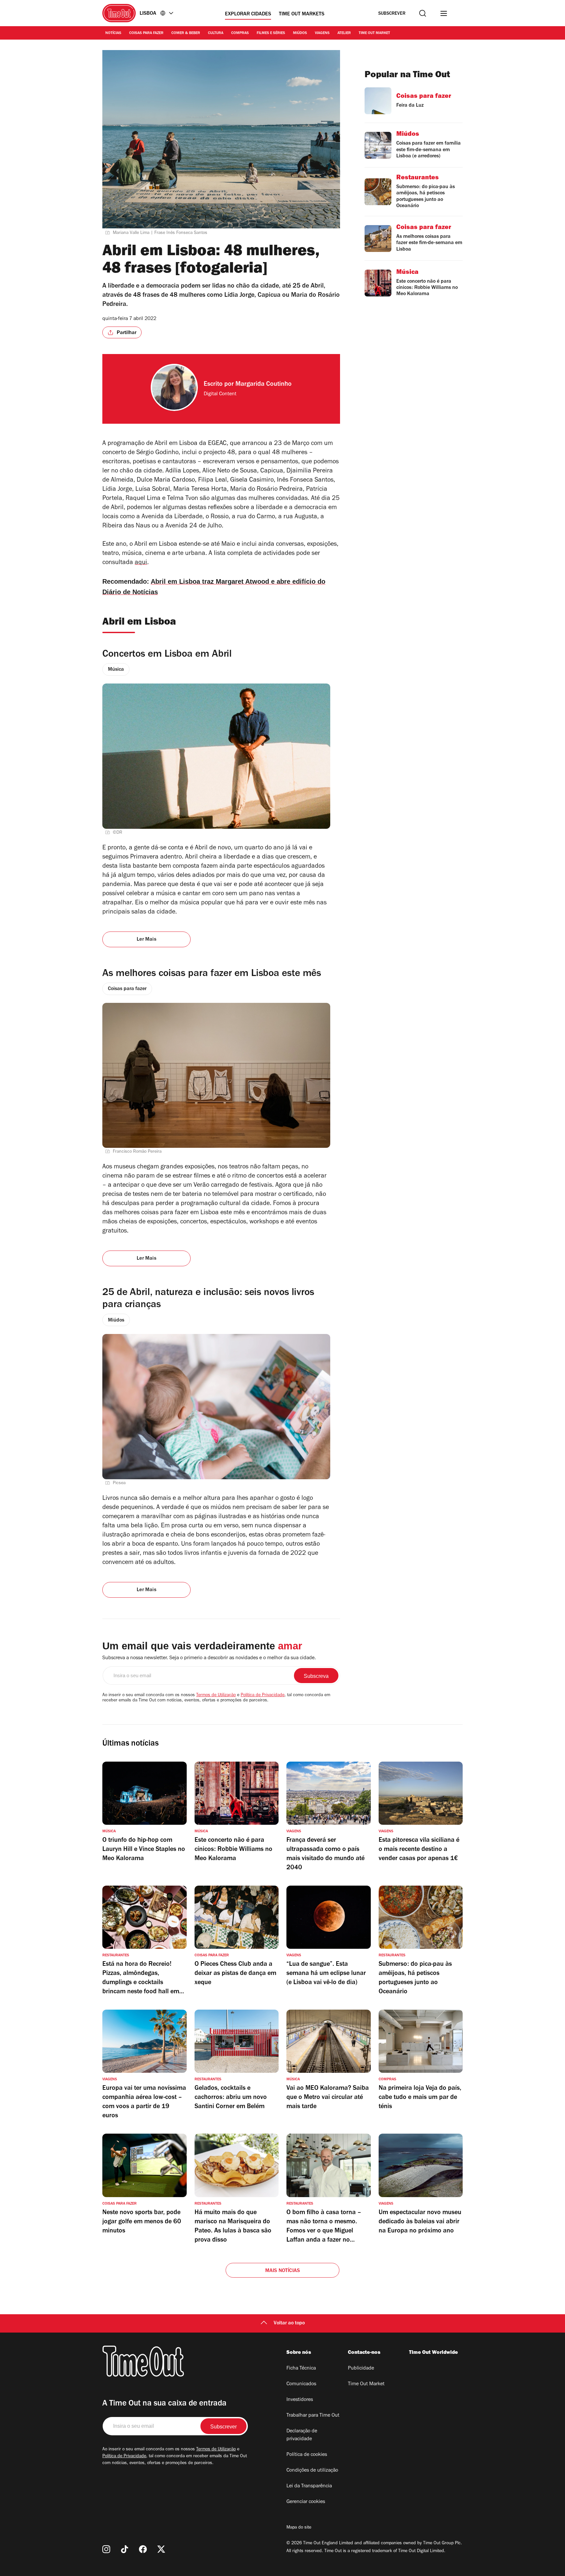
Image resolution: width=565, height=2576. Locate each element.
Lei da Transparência (309, 2486)
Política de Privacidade (263, 1696)
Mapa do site (299, 2528)
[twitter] (161, 2549)
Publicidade (361, 2369)
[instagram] (106, 2549)
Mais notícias (283, 2271)
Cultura (216, 33)
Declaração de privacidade (302, 2435)
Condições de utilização (312, 2471)
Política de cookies (307, 2455)
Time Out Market (374, 33)
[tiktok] (125, 2549)
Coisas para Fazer (146, 33)
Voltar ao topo (289, 2323)
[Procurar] (423, 13)
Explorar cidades (248, 14)
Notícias (113, 33)
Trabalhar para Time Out (313, 2416)
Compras (240, 33)
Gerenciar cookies (306, 2502)
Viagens (322, 33)
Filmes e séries (271, 33)
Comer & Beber (186, 33)
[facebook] (143, 2549)
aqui (141, 563)
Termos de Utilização (216, 1696)
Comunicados (301, 2384)
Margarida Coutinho (264, 385)
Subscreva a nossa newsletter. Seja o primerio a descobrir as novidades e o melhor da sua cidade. (209, 1658)
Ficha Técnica (301, 2369)
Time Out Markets (302, 14)
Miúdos (300, 33)
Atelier (344, 33)
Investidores (300, 2400)
